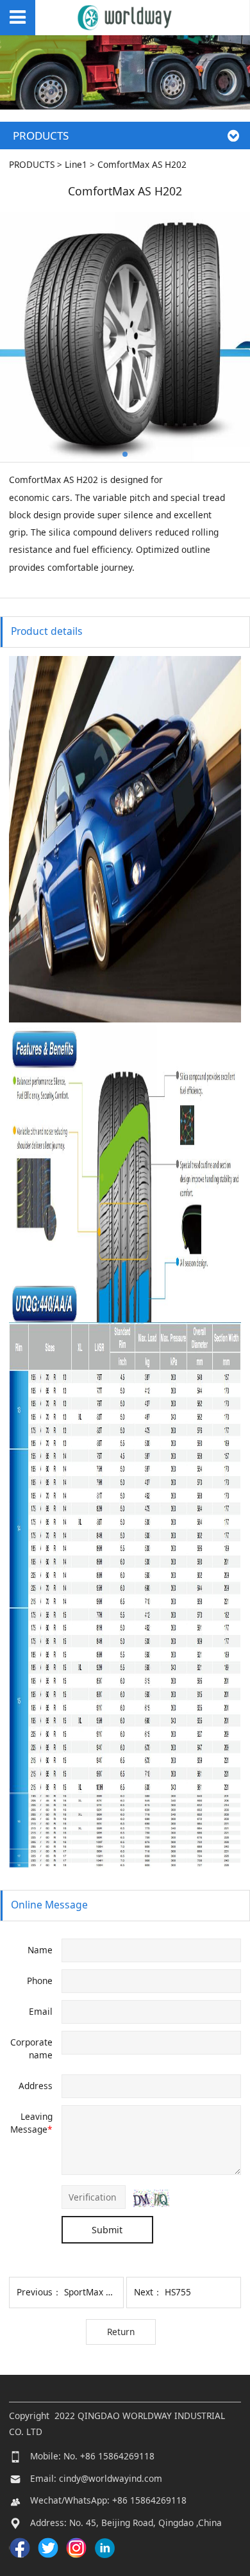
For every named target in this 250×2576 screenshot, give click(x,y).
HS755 (178, 2292)
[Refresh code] (152, 2198)
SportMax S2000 (97, 2292)
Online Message (49, 1905)
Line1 (76, 164)
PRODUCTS (32, 164)
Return (121, 2332)
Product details (47, 631)
